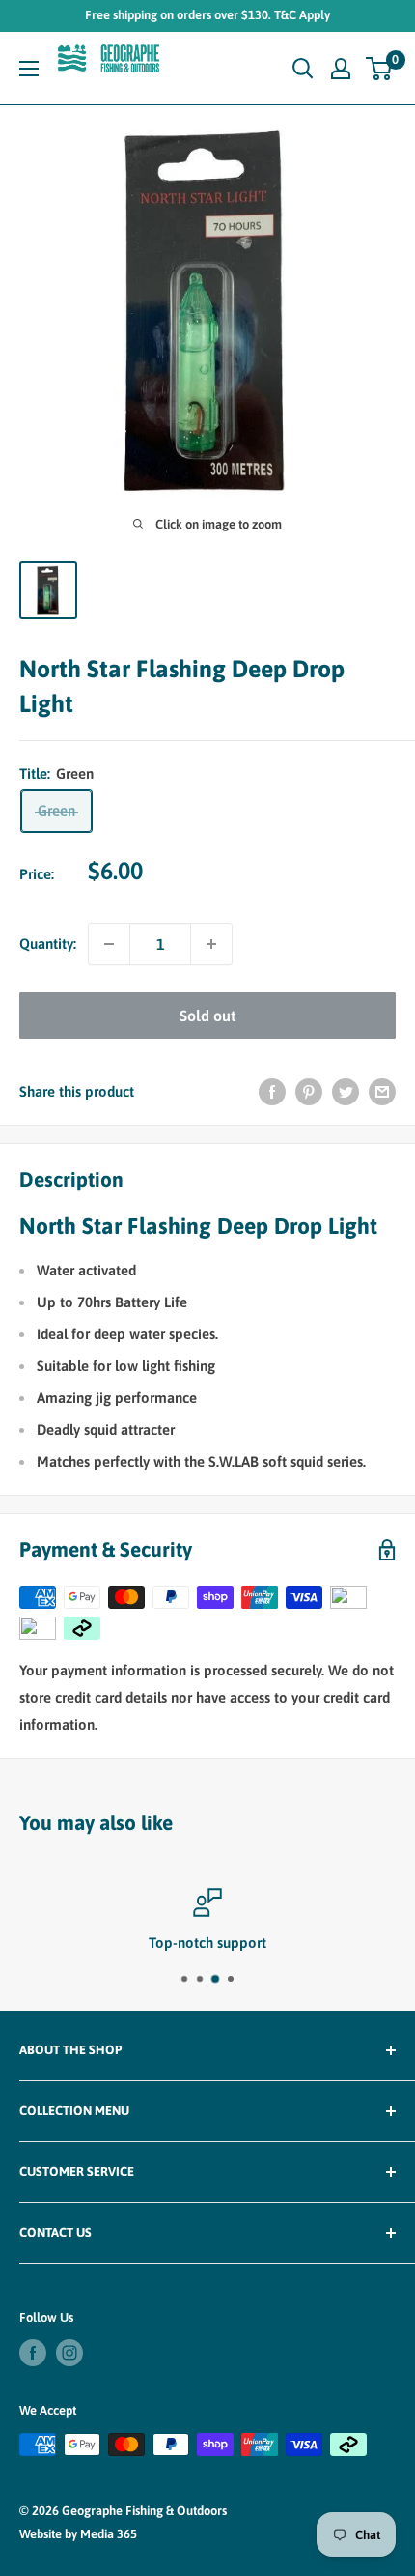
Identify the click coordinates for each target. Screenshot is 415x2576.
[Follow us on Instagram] (69, 2353)
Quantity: (48, 944)
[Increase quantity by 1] (211, 944)
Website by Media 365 (78, 2534)
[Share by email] (382, 1091)
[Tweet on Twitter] (346, 1091)
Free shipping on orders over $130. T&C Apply (207, 15)
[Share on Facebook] (272, 1091)
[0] (380, 69)
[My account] (341, 69)
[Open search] (303, 69)
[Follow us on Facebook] (33, 2353)
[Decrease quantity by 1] (109, 944)
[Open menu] (29, 69)
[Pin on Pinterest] (309, 1091)
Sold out (207, 1016)
